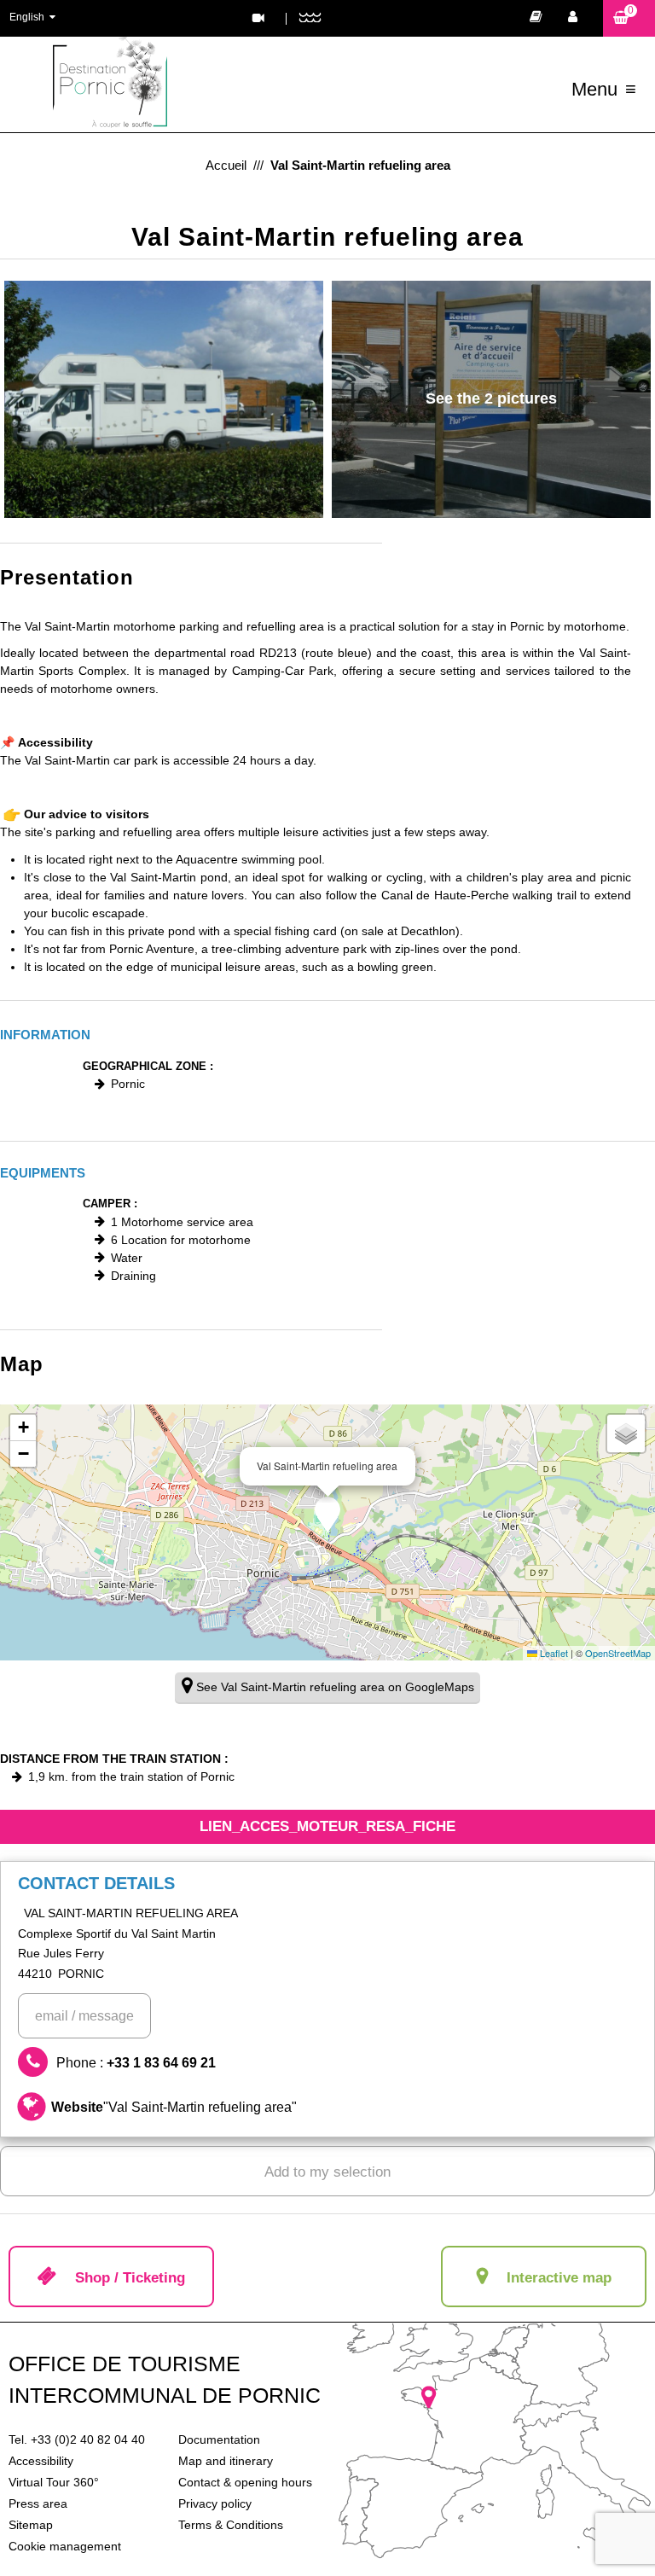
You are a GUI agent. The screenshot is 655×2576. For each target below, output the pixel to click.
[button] (629, 18)
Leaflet (553, 1653)
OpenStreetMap (618, 1653)
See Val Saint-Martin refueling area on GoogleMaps (335, 1687)
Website (174, 2107)
